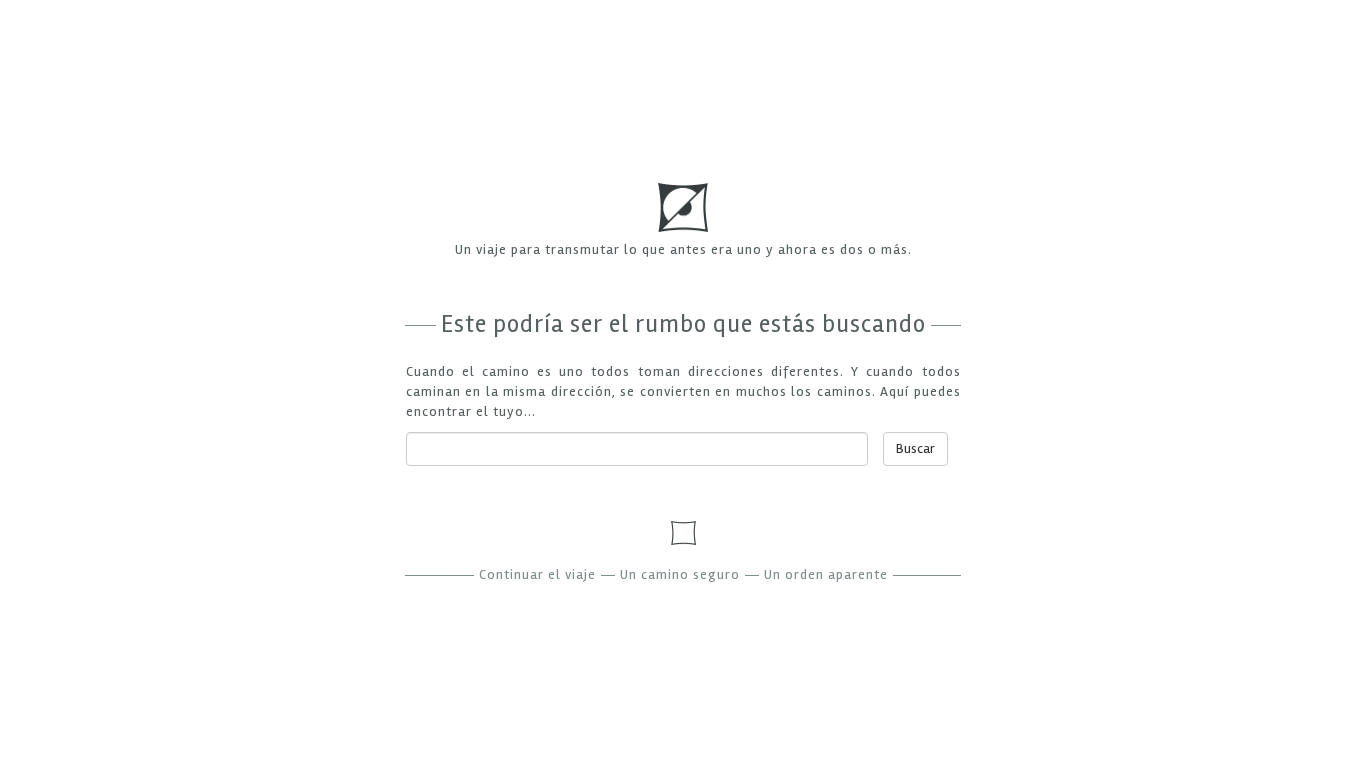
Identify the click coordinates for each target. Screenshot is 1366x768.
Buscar (915, 448)
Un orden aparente (826, 574)
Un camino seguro (680, 574)
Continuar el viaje (537, 574)
